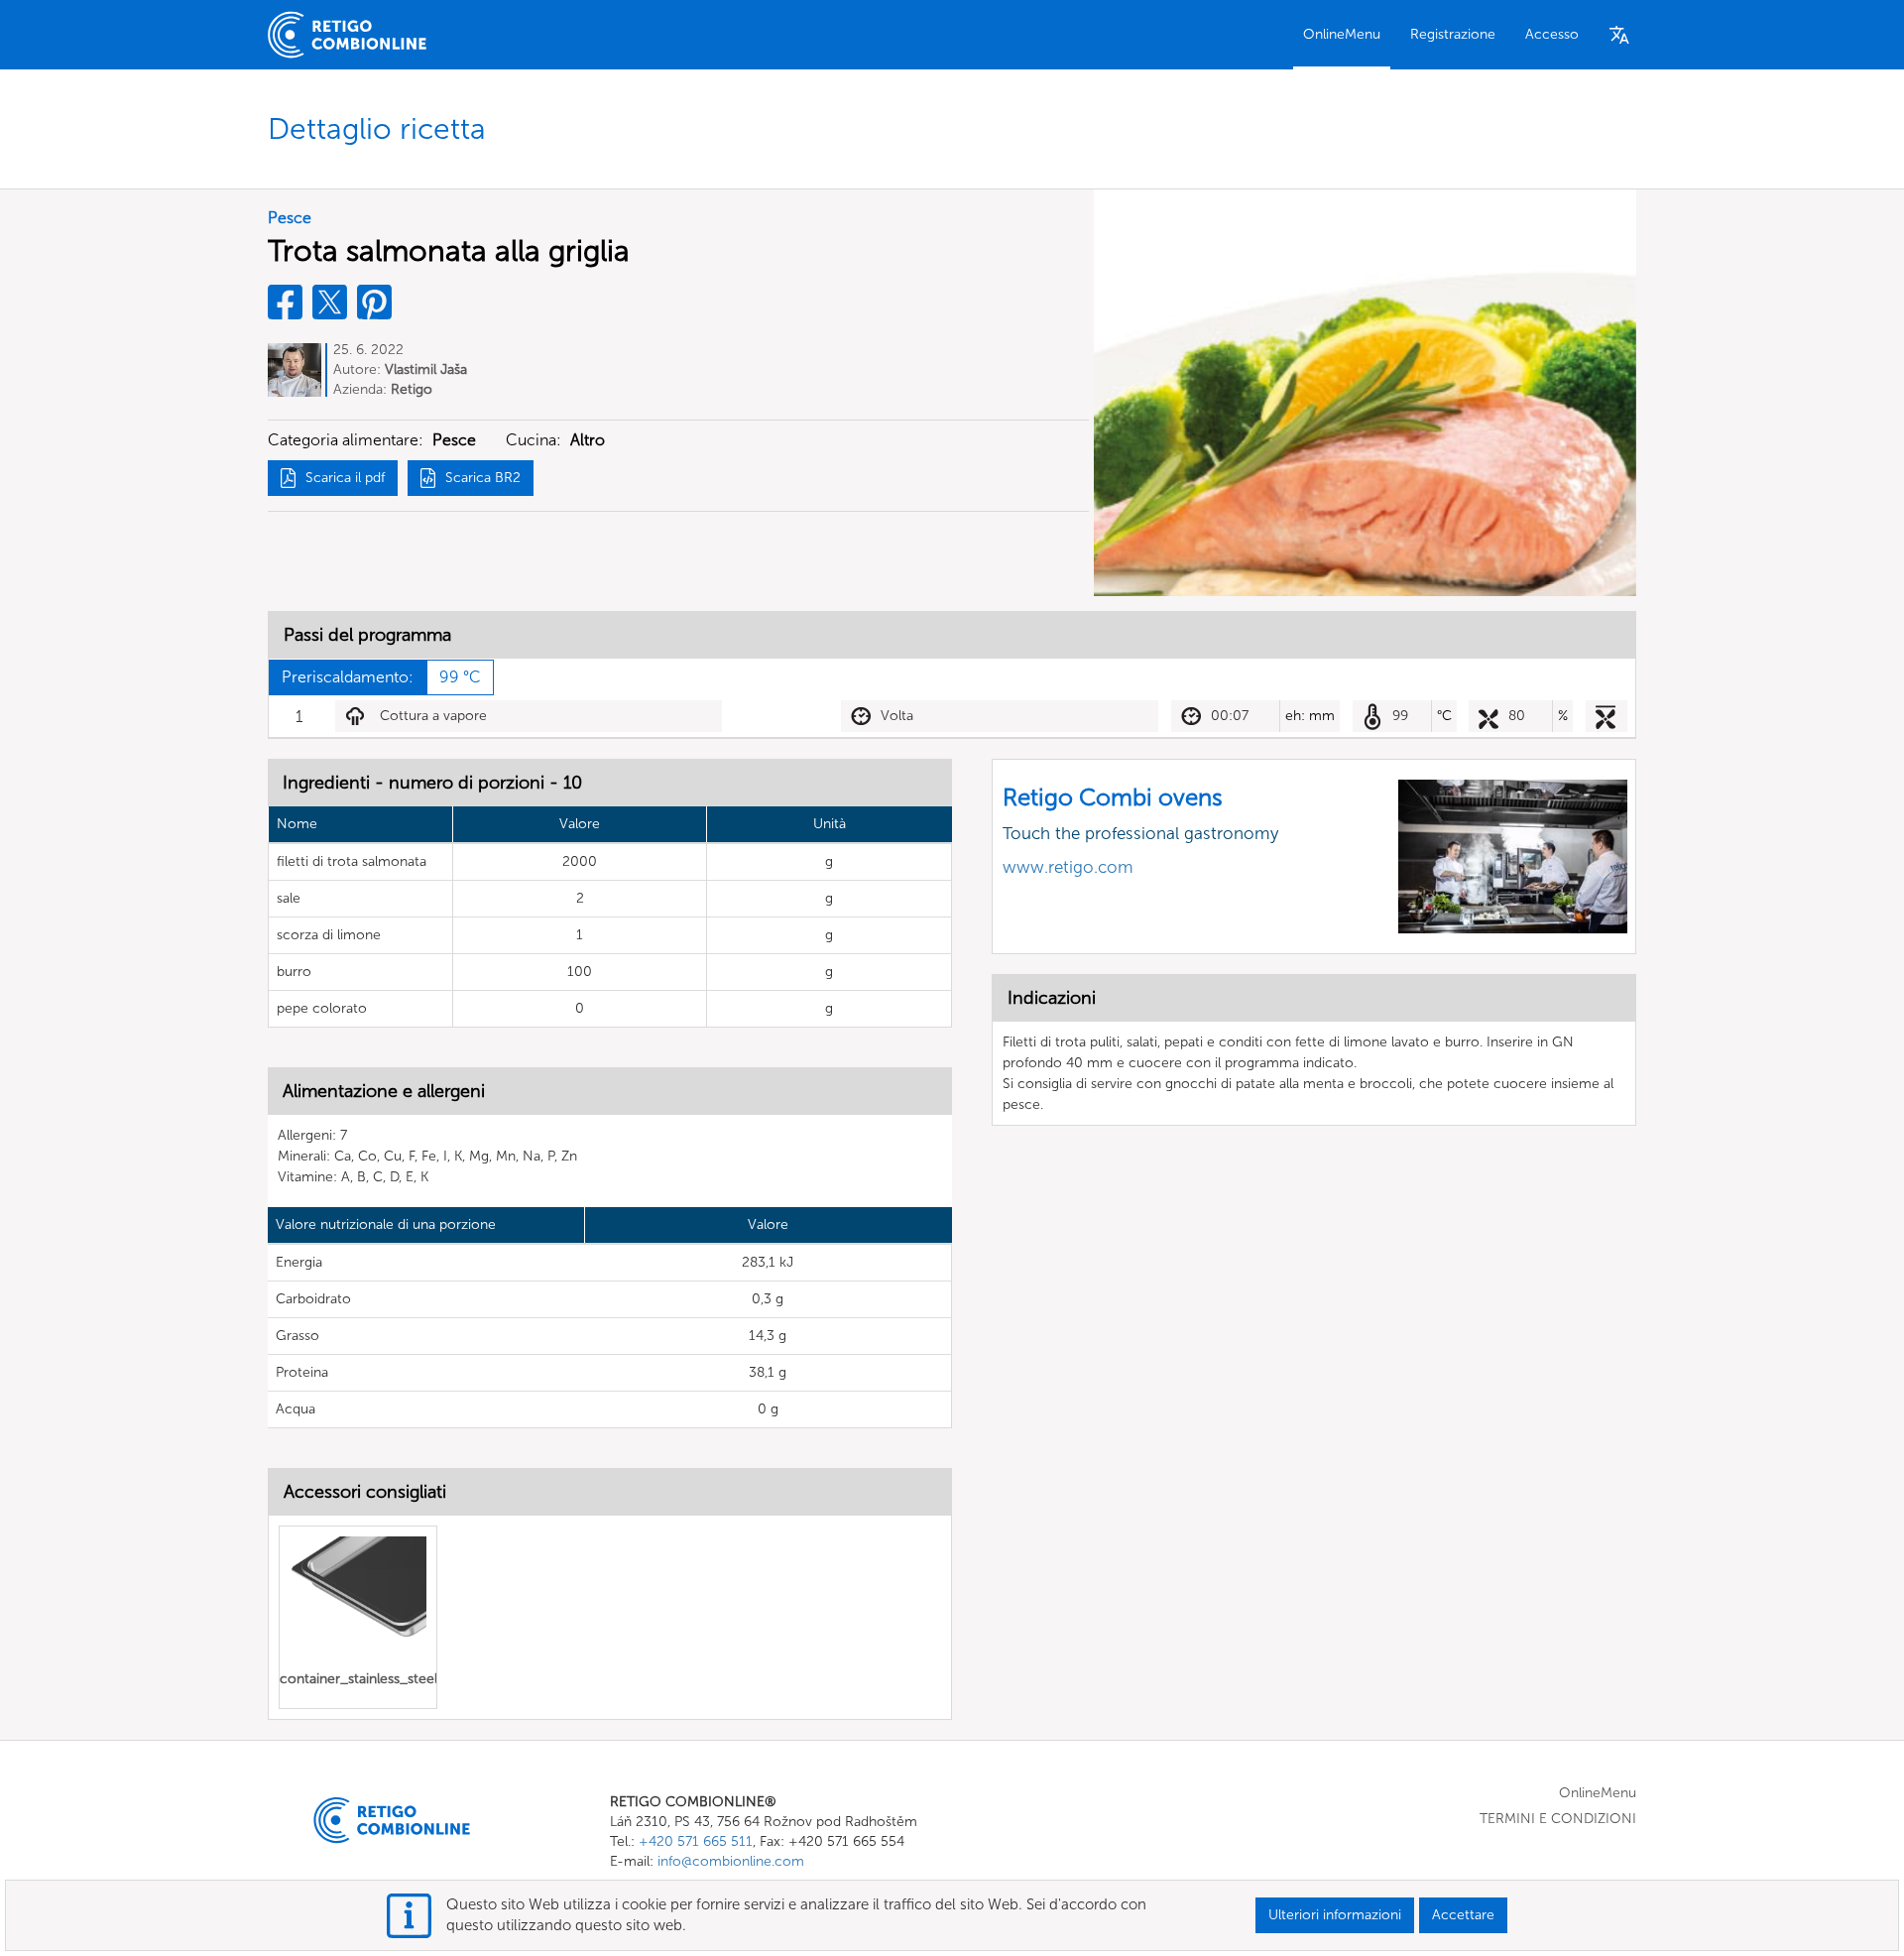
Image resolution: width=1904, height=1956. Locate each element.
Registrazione (1453, 34)
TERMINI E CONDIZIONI (1558, 1819)
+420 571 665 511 (696, 1841)
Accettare (1463, 1915)
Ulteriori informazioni (1335, 1915)
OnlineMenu (1342, 34)
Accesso (1552, 34)
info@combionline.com (731, 1861)
